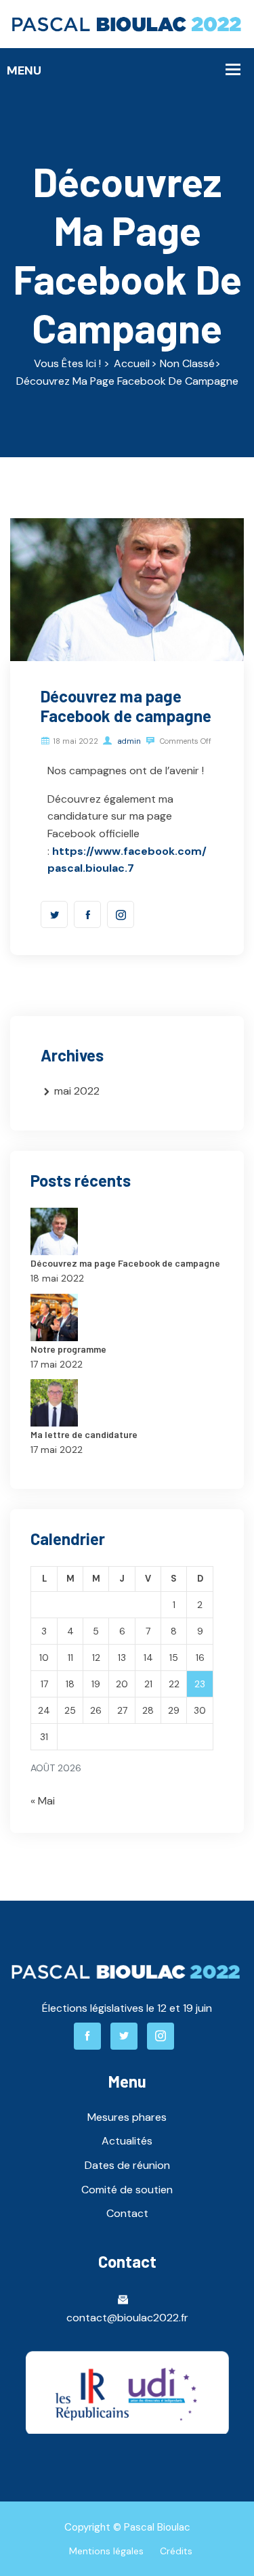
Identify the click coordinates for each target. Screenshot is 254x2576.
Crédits (176, 2551)
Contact (127, 2213)
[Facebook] (87, 914)
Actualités (127, 2141)
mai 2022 (77, 1091)
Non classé (187, 363)
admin (128, 741)
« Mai (43, 1801)
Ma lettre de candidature (84, 1434)
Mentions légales (106, 2551)
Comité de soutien (127, 2190)
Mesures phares (127, 2117)
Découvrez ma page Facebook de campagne (125, 1263)
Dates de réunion (127, 2165)
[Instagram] (121, 914)
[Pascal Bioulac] (127, 23)
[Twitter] (54, 914)
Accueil (132, 363)
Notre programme (68, 1349)
